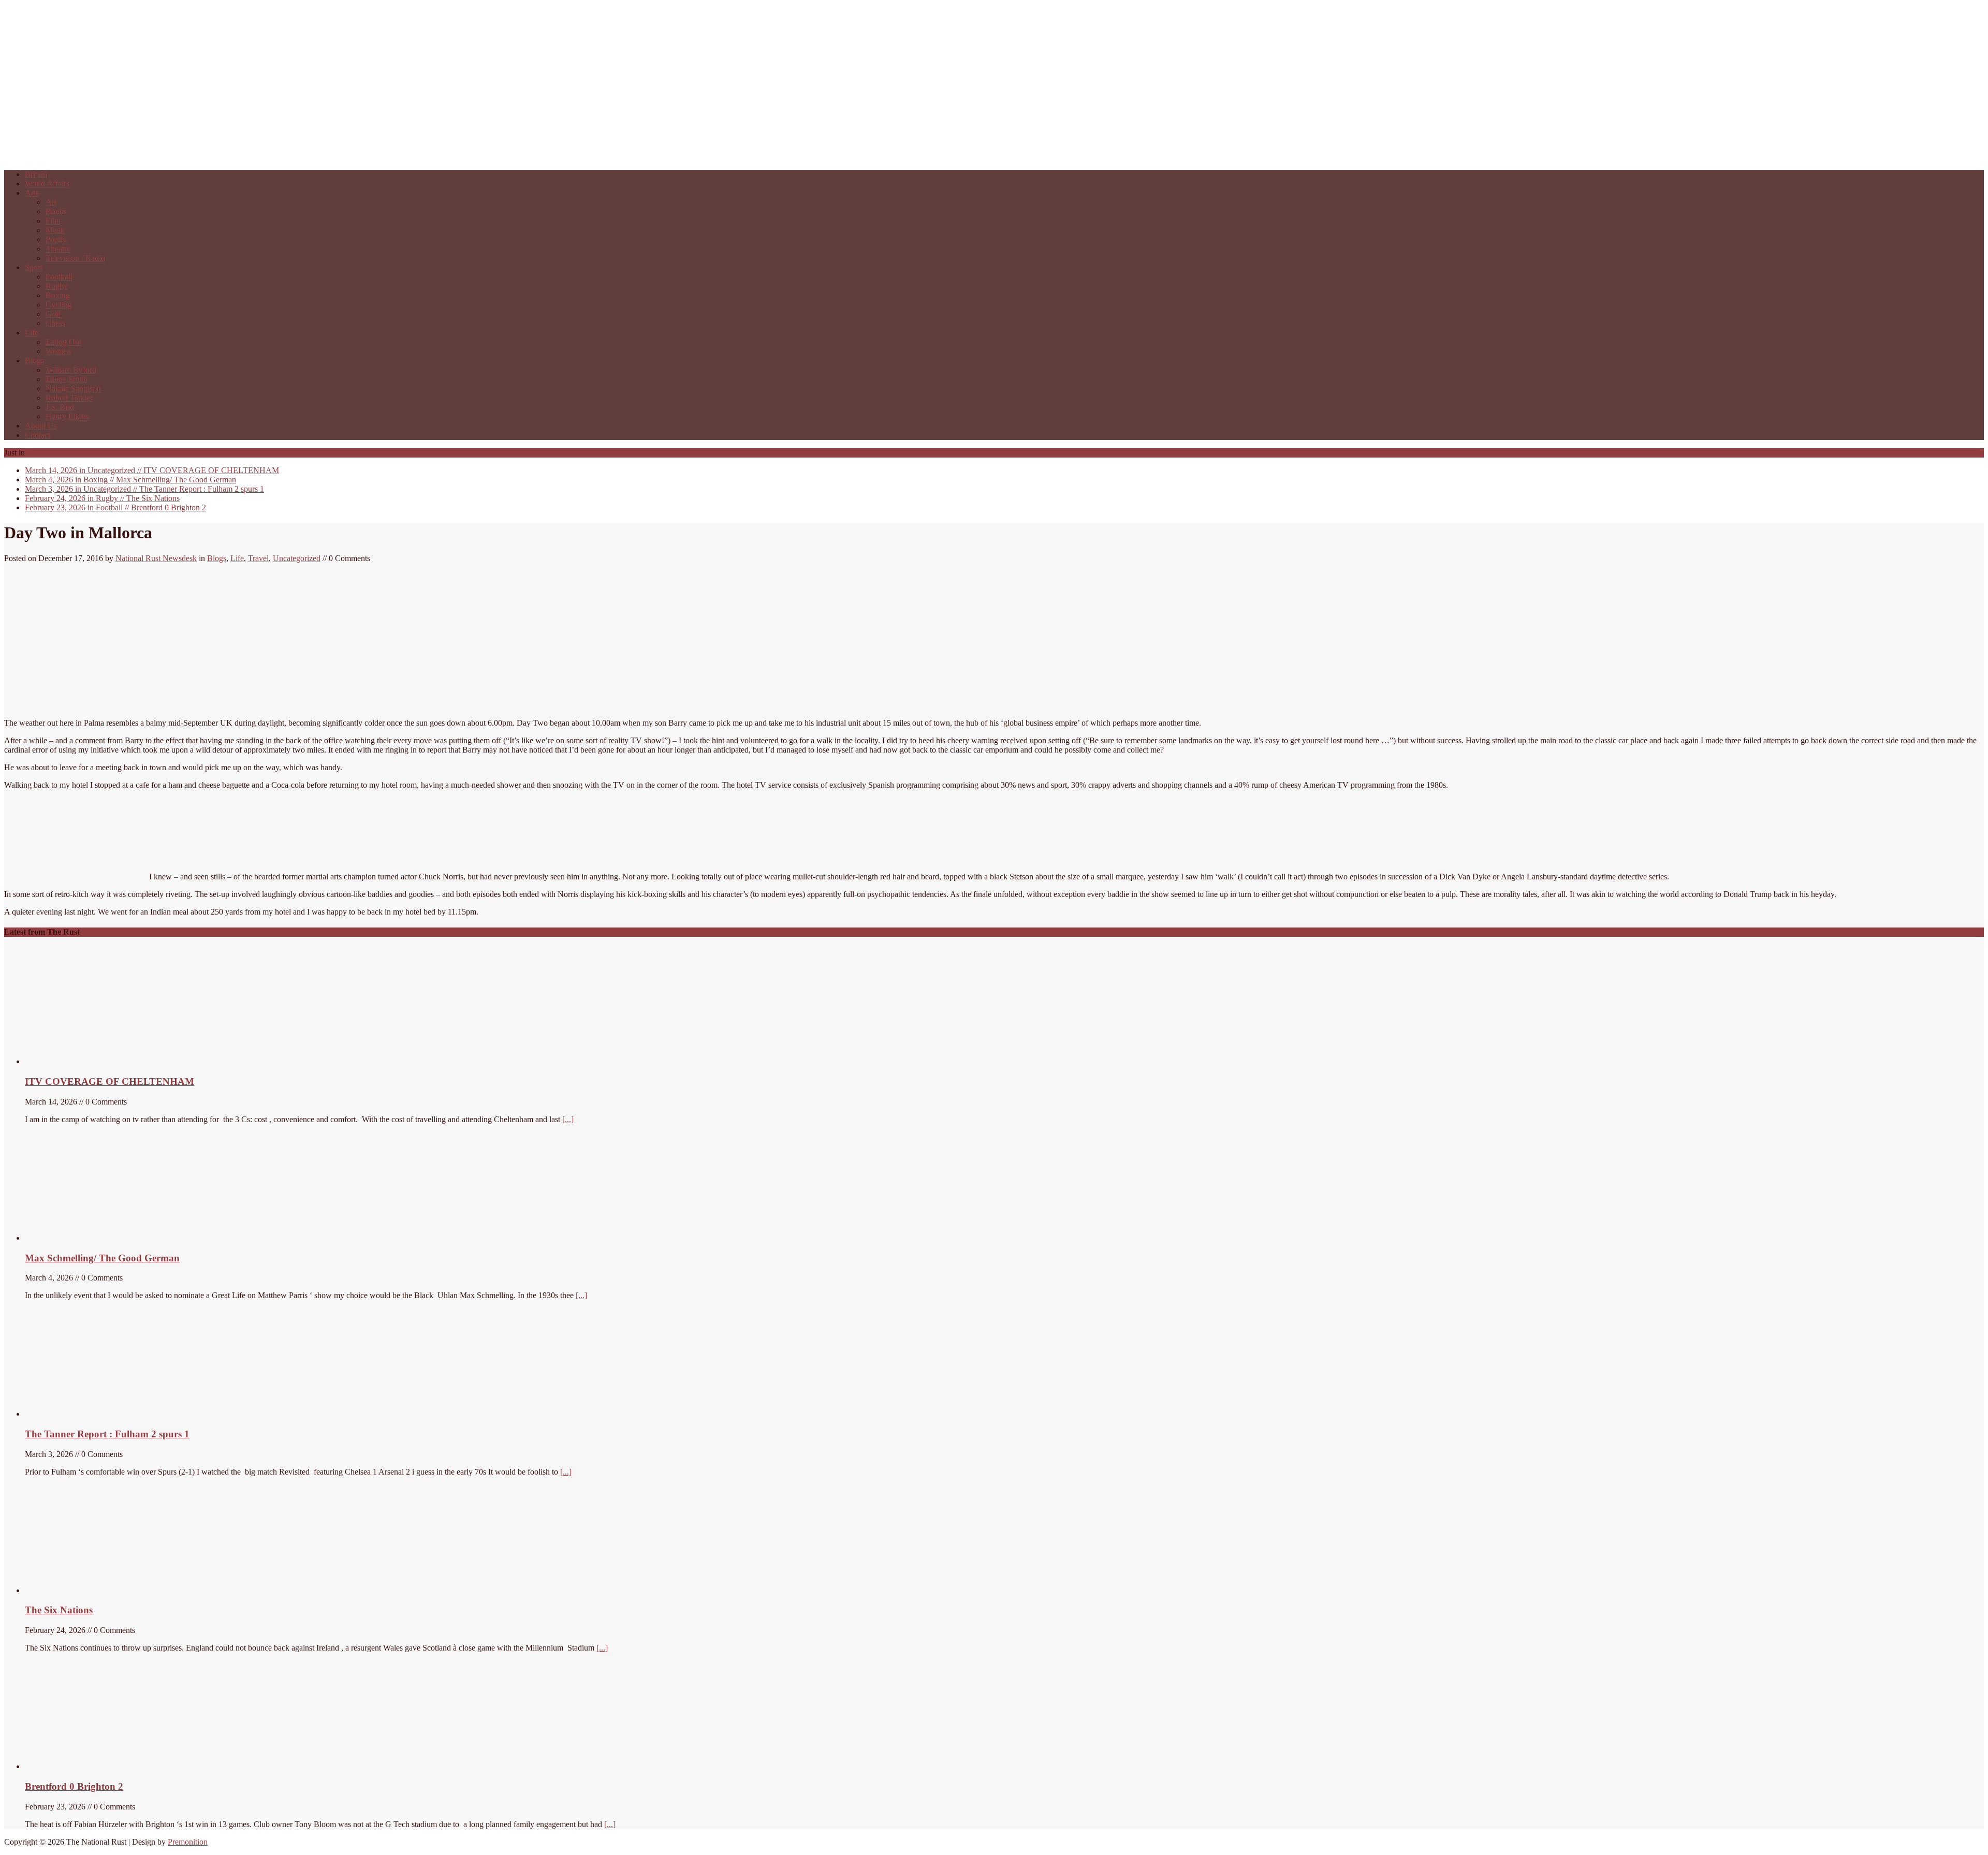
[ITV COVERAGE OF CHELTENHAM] (103, 1061)
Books (56, 211)
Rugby (57, 286)
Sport (34, 267)
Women (58, 351)
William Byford (71, 370)
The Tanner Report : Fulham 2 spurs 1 (144, 489)
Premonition (188, 1842)
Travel (258, 558)
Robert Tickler (69, 398)
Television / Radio (75, 258)
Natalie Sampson (73, 388)
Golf (53, 314)
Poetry (56, 239)
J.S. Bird (60, 407)
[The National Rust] (159, 157)
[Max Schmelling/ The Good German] (83, 1238)
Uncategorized (297, 558)
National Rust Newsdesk (156, 558)
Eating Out (63, 342)
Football (59, 277)
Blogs (34, 360)
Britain (36, 174)
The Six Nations (102, 498)
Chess (55, 323)
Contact (38, 435)
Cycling (59, 305)
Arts (32, 193)
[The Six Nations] (103, 1590)
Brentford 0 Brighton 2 (115, 507)
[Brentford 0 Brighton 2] (103, 1766)
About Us (41, 426)
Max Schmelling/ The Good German (130, 480)
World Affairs (47, 183)
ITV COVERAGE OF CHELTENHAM (152, 470)
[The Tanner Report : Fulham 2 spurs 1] (74, 1414)
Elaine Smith (67, 379)
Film (53, 221)
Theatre (58, 249)
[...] (568, 1119)
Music (56, 230)
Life (32, 333)
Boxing (58, 295)
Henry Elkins (67, 416)
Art (51, 202)
